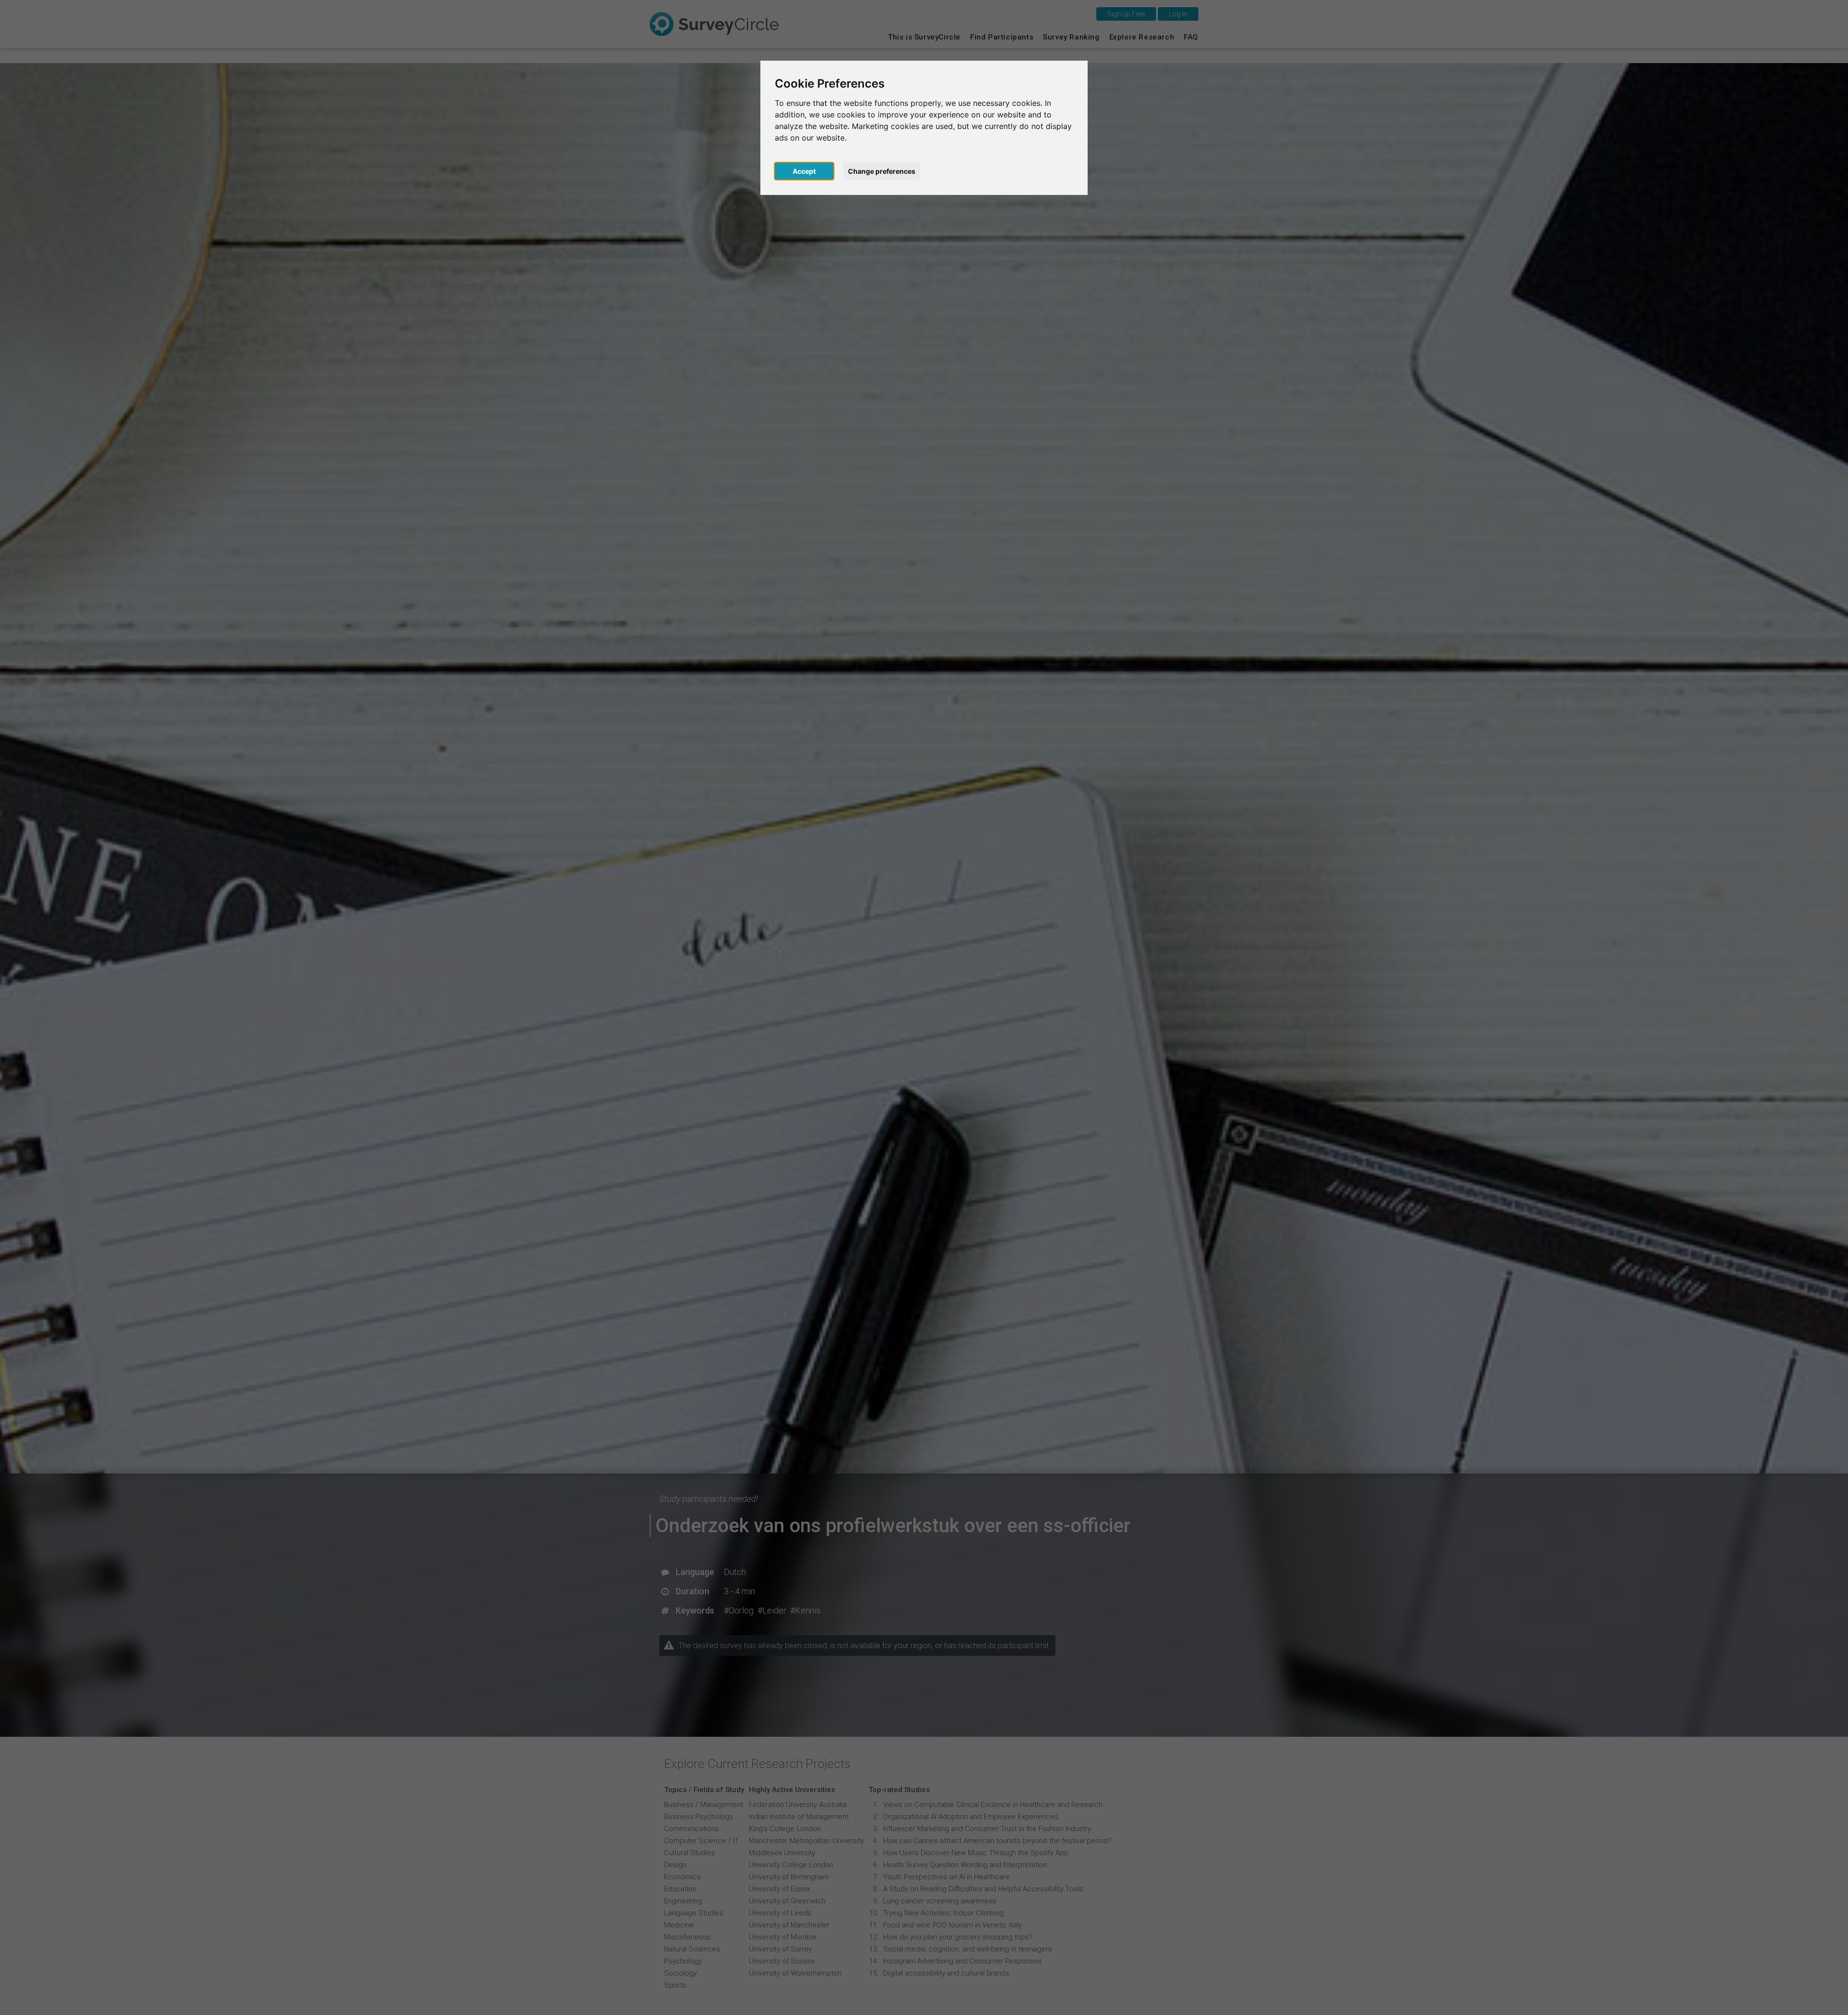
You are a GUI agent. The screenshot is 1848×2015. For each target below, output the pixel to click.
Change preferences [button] (882, 171)
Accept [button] (804, 171)
